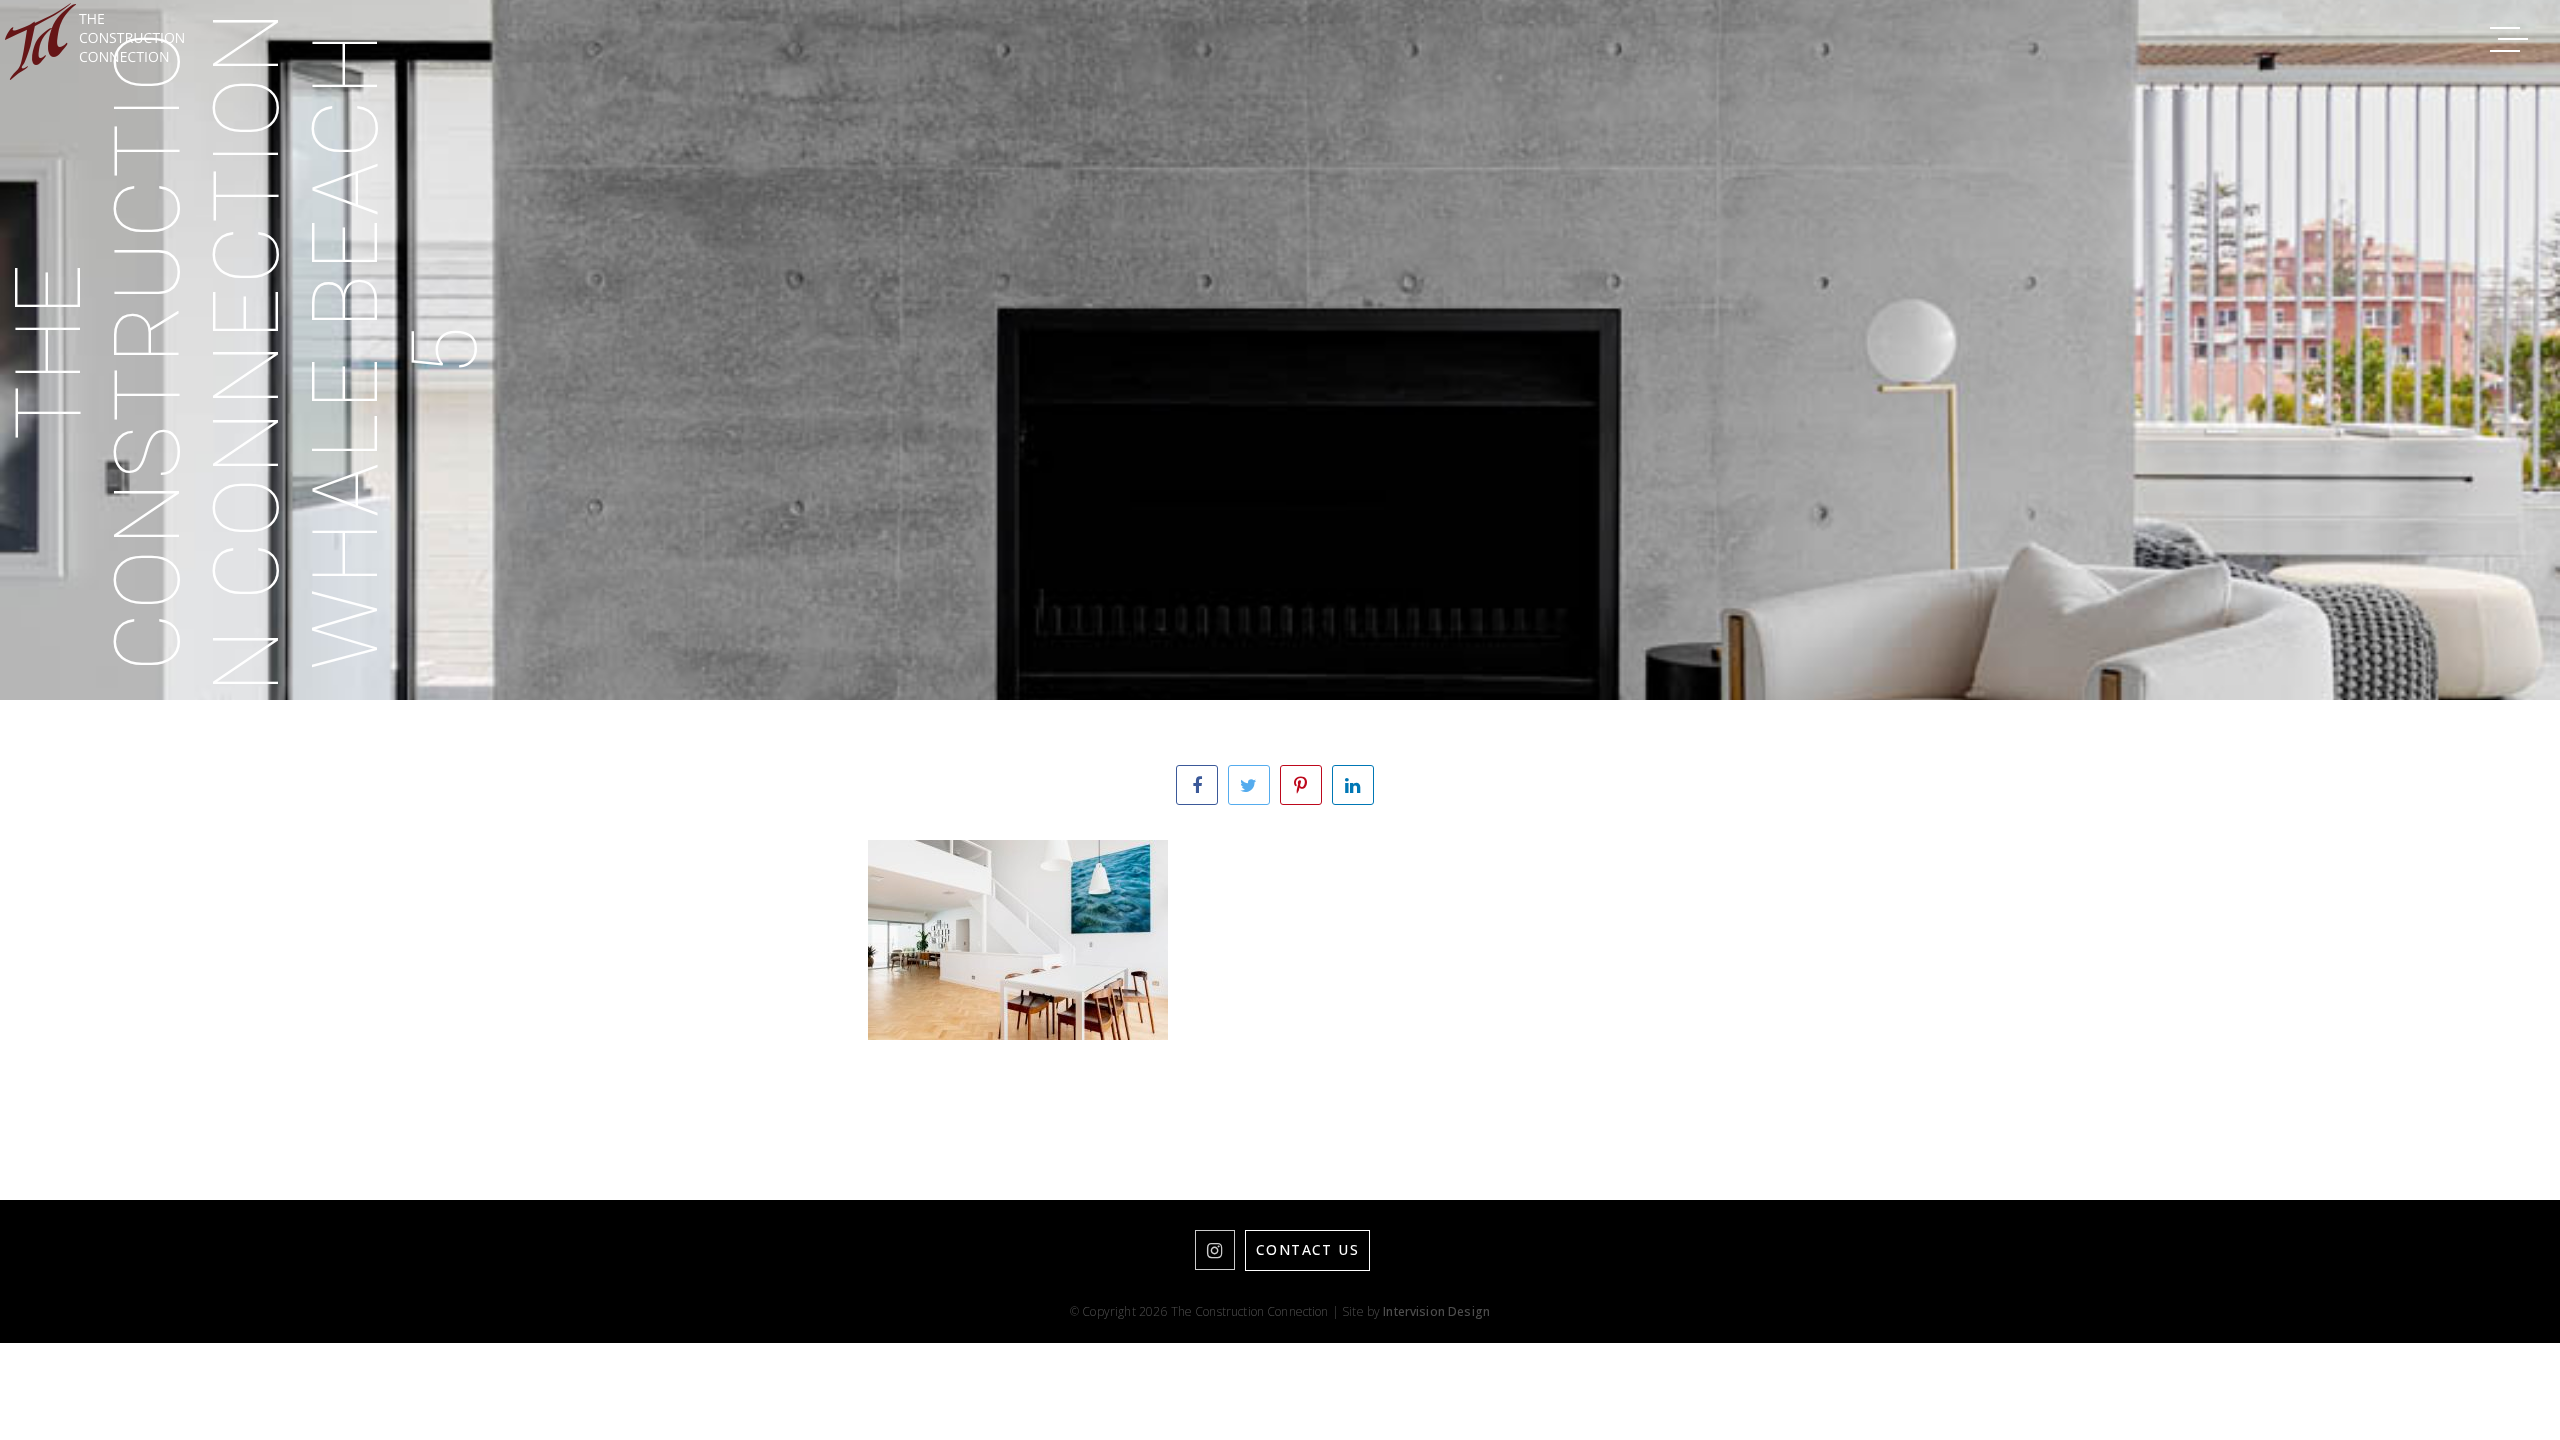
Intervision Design (1436, 1311)
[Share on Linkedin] (1353, 785)
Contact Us (1307, 1249)
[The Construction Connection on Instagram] (1215, 1250)
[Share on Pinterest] (1301, 785)
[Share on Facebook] (1197, 785)
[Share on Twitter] (1249, 785)
